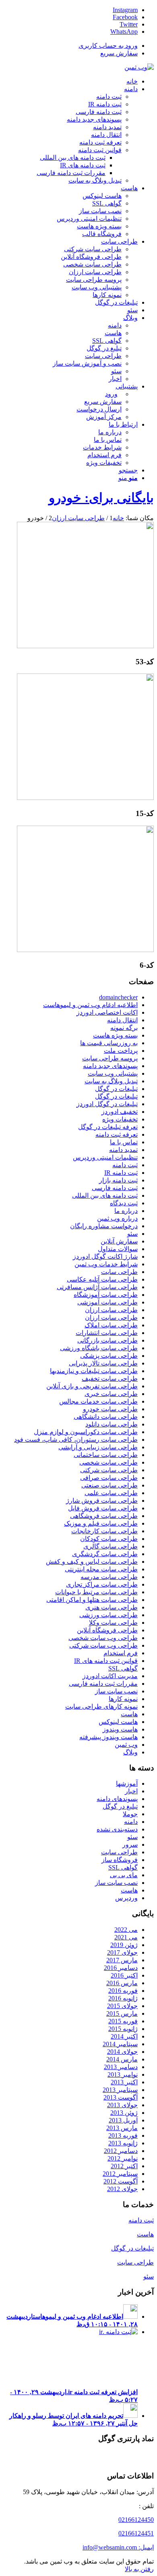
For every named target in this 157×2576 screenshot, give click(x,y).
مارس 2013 (122, 2128)
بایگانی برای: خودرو (101, 498)
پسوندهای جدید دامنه (110, 1066)
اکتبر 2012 (124, 2166)
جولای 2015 (122, 2006)
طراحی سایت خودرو (110, 1409)
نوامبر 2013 (123, 2074)
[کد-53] (85, 646)
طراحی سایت (119, 1272)
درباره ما (126, 1211)
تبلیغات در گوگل (116, 1089)
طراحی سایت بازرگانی (107, 1340)
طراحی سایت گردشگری (105, 1554)
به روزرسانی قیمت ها (109, 1043)
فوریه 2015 (123, 2021)
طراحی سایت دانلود (112, 1424)
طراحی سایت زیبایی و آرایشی (98, 1447)
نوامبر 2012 (123, 2158)
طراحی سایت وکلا (113, 1623)
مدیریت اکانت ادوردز (110, 1676)
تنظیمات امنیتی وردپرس (105, 1157)
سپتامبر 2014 (120, 2044)
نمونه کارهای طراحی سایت (101, 1706)
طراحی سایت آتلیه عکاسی (102, 1279)
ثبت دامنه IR (121, 1173)
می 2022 (126, 1930)
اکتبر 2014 (124, 2036)
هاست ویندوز (120, 1729)
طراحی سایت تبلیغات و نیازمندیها (94, 1371)
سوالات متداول (118, 1249)
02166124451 (136, 2533)
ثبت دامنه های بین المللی (105, 1195)
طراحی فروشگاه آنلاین (107, 1630)
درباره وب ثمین (117, 1218)
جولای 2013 (122, 2105)
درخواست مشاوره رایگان (104, 1226)
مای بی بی (124, 1875)
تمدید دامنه (123, 1150)
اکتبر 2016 (124, 1975)
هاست (129, 1714)
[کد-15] (85, 798)
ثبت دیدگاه (124, 1203)
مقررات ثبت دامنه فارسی (103, 1684)
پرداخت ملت (121, 1051)
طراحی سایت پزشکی (109, 1356)
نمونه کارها (123, 1699)
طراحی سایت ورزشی (108, 1615)
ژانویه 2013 (123, 2143)
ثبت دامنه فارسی (115, 1188)
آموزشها (127, 1783)
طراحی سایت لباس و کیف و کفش (92, 1562)
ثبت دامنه (125, 1165)
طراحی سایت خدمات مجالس (98, 1401)
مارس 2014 (122, 2059)
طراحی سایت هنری (112, 1607)
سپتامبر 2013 (120, 2090)
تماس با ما (124, 1142)
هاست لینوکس (118, 1722)
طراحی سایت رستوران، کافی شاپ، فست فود (76, 1440)
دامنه (131, 1822)
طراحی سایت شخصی (108, 1462)
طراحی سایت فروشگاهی (104, 1516)
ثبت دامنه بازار (118, 1180)
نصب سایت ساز (116, 1691)
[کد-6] (85, 950)
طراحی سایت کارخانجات (104, 1531)
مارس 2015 (122, 2013)
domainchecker (118, 997)
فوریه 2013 (123, 2135)
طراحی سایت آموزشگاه (106, 1295)
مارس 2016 (122, 1983)
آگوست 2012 (121, 2181)
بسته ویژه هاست (115, 1035)
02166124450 (136, 2520)
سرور (130, 1845)
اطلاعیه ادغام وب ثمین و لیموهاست (90, 1005)
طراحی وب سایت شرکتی (103, 1645)
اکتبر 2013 (124, 2082)
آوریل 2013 (123, 2120)
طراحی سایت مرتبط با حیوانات (96, 1592)
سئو (132, 1234)
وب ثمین (126, 1745)
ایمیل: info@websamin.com (118, 2547)
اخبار (131, 1791)
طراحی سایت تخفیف (110, 1379)
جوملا (130, 1814)
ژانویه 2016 (123, 1998)
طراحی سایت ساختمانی (106, 1455)
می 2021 (126, 1937)
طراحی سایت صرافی (109, 1478)
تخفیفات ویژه (120, 1119)
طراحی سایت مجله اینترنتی (101, 1569)
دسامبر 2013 (121, 2067)
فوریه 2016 (123, 1991)
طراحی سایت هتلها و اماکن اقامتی (92, 1600)
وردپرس (126, 1898)
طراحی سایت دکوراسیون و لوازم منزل (86, 1432)
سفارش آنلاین (119, 1241)
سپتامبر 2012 (120, 2174)
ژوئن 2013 (124, 2113)
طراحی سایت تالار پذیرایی (103, 1363)
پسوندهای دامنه (117, 1799)
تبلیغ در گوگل (120, 1806)
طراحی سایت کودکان (109, 1539)
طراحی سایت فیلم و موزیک (101, 1523)
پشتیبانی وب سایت (113, 1073)
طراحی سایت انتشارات (107, 1333)
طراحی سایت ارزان (111, 1310)
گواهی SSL (123, 1668)
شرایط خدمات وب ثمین (106, 1264)
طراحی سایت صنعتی (109, 1485)
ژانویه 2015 (123, 2029)
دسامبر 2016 (121, 1968)
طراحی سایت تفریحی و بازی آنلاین (92, 1386)
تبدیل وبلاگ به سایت (111, 1081)
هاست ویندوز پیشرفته (108, 1737)
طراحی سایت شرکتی (109, 1470)
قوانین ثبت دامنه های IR (106, 1661)
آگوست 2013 (121, 2097)
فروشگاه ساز (120, 1860)
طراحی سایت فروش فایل (103, 1508)
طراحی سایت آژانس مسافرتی (97, 1287)
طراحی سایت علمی (111, 1493)
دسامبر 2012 (121, 2151)
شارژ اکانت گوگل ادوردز (105, 1256)
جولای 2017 (122, 1952)
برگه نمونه (124, 1028)
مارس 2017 (122, 1960)
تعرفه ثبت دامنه (117, 1134)
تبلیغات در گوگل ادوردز (107, 1104)
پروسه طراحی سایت (110, 1058)
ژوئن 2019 (124, 1945)
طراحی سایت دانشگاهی (106, 1417)
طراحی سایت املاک (111, 1325)
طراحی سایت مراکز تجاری (102, 1584)
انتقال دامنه (122, 1020)
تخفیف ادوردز (120, 1112)
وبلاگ (130, 1752)
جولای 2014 (122, 2052)
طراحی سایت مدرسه (109, 1577)
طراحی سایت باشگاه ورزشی (99, 1348)
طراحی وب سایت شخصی (103, 1638)
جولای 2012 (122, 2189)
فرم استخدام (121, 1653)
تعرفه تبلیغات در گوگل (108, 1127)
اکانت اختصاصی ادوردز (107, 1012)
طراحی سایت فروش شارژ (102, 1501)
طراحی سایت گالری (111, 1546)
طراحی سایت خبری (111, 1394)
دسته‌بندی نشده (117, 1829)
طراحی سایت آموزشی (107, 1302)
